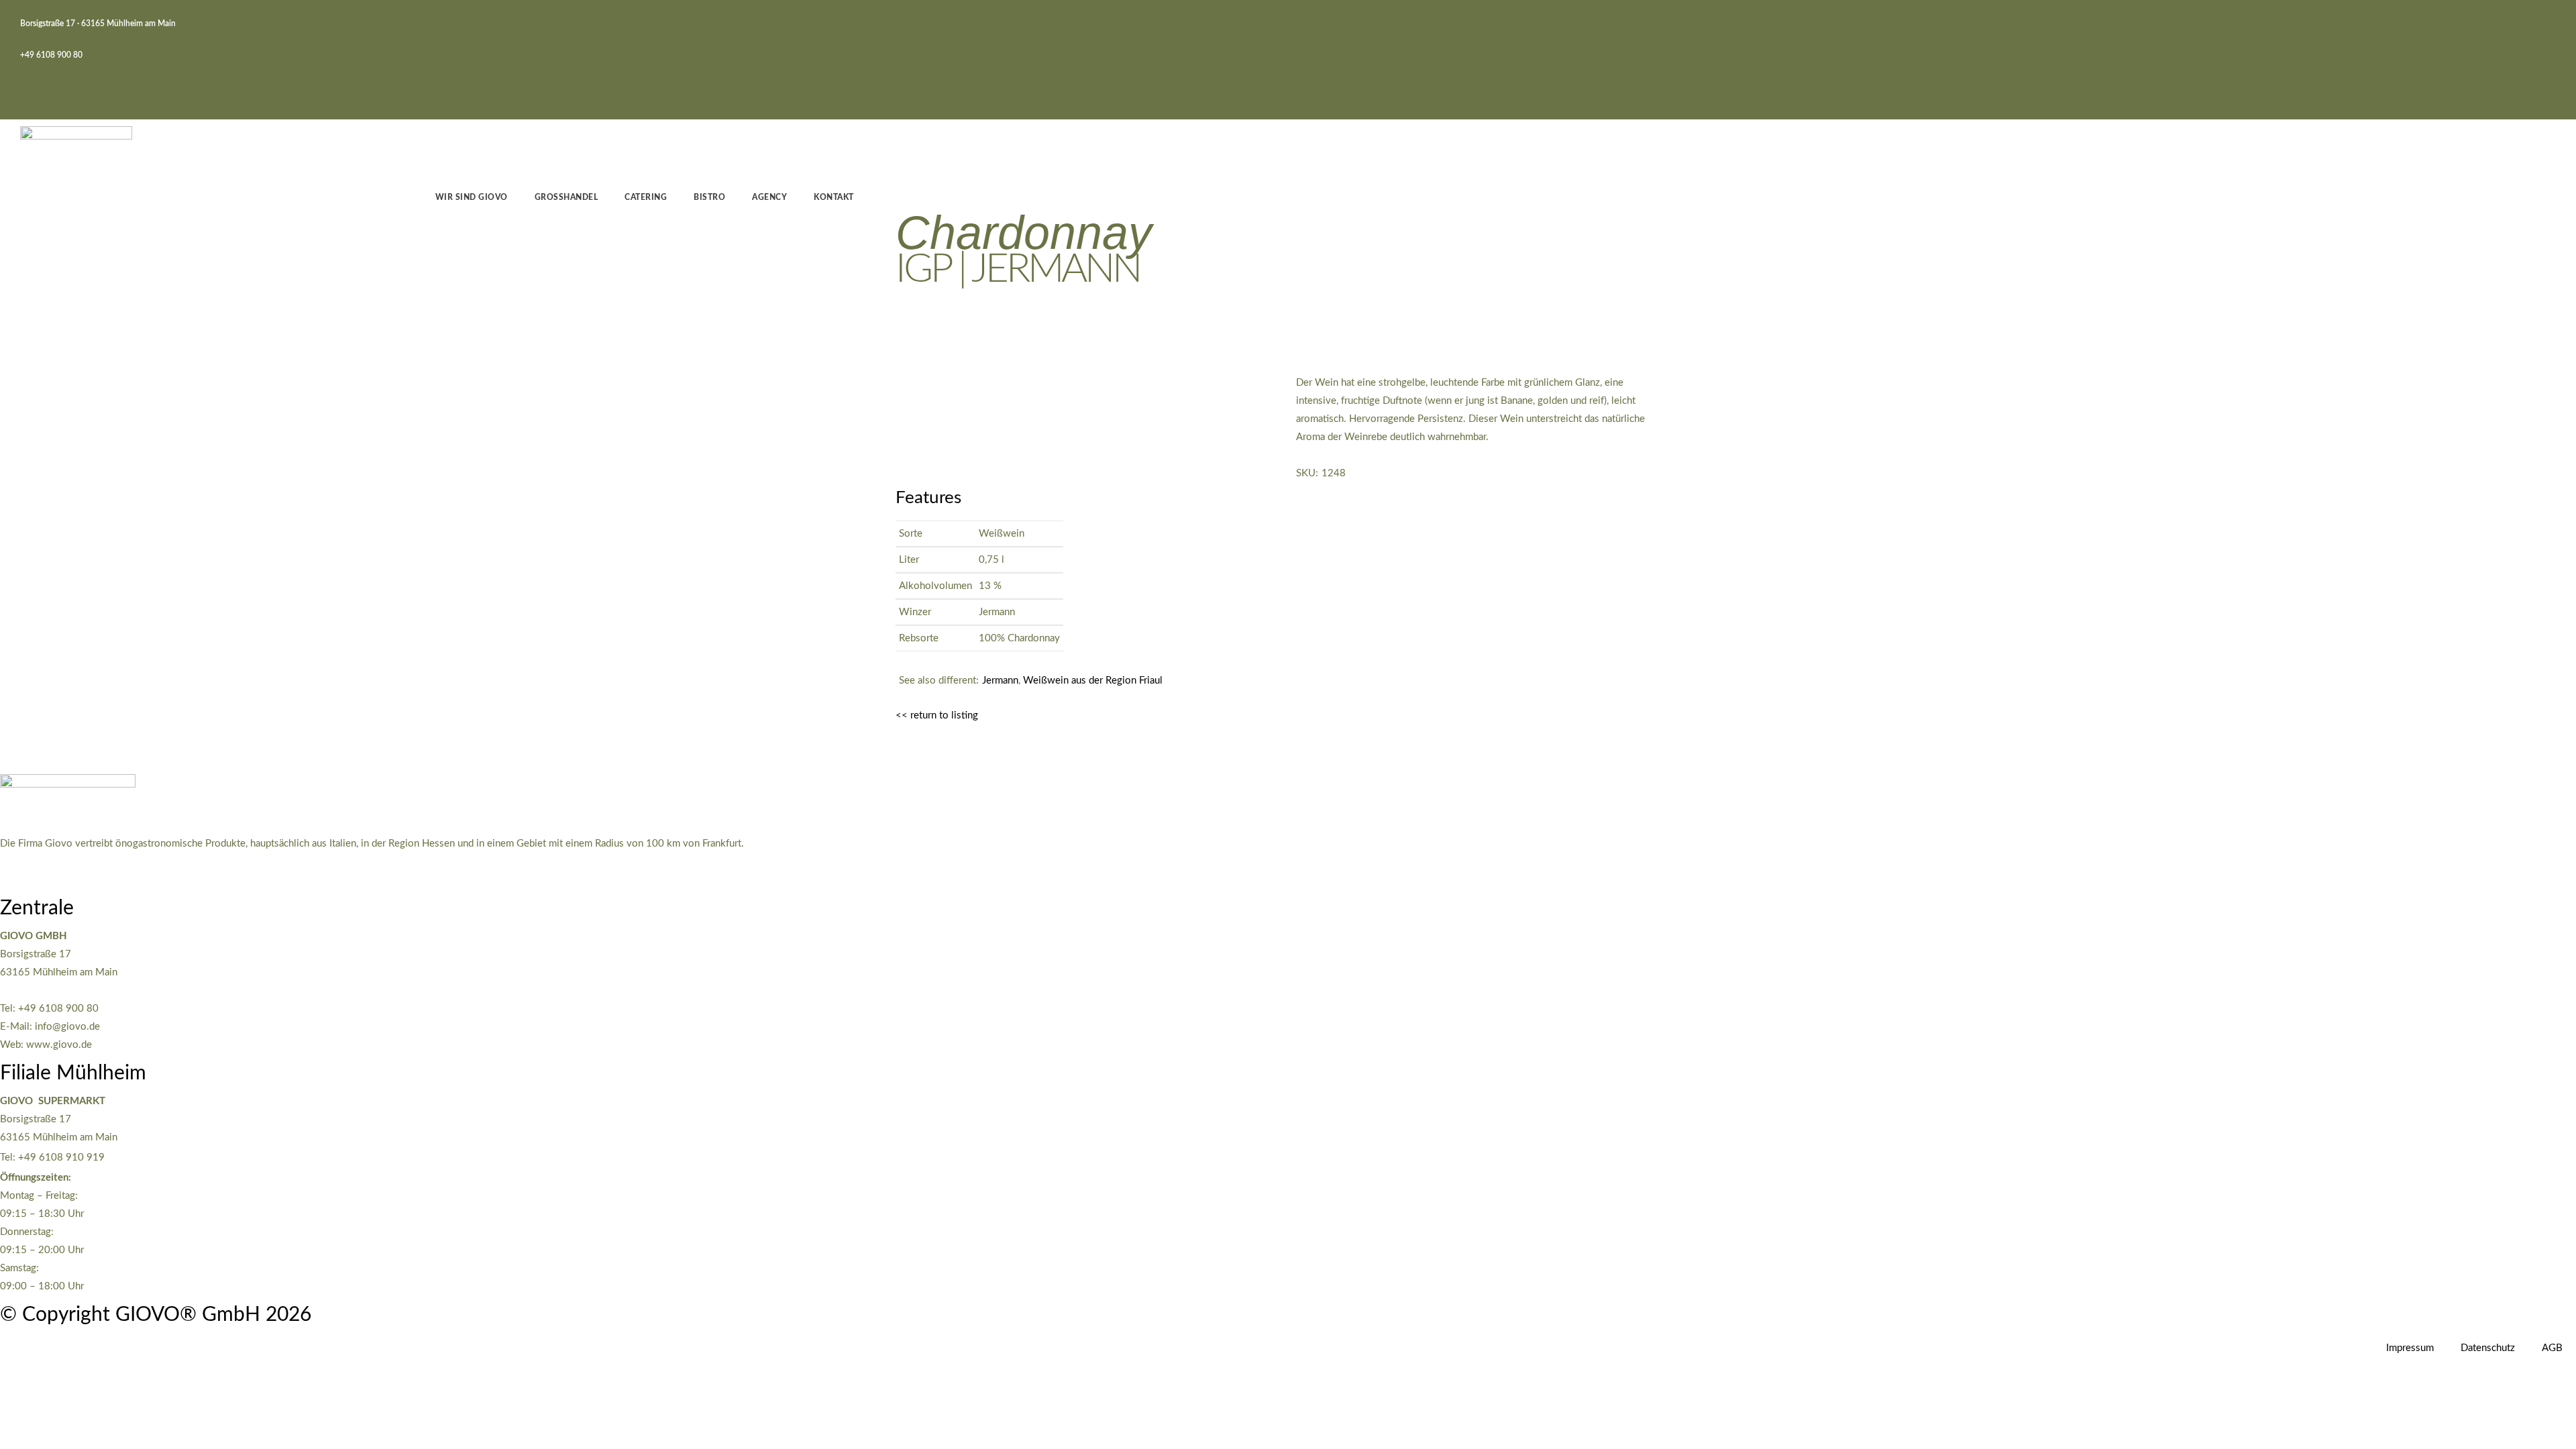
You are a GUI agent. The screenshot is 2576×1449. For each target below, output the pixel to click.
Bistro (709, 197)
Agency (769, 197)
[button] (29, 89)
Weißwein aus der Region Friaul (1093, 681)
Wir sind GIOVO (472, 197)
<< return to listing (937, 715)
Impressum (2410, 1348)
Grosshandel (567, 197)
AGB (2552, 1348)
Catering (646, 197)
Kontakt (834, 197)
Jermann (1000, 681)
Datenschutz (2488, 1348)
